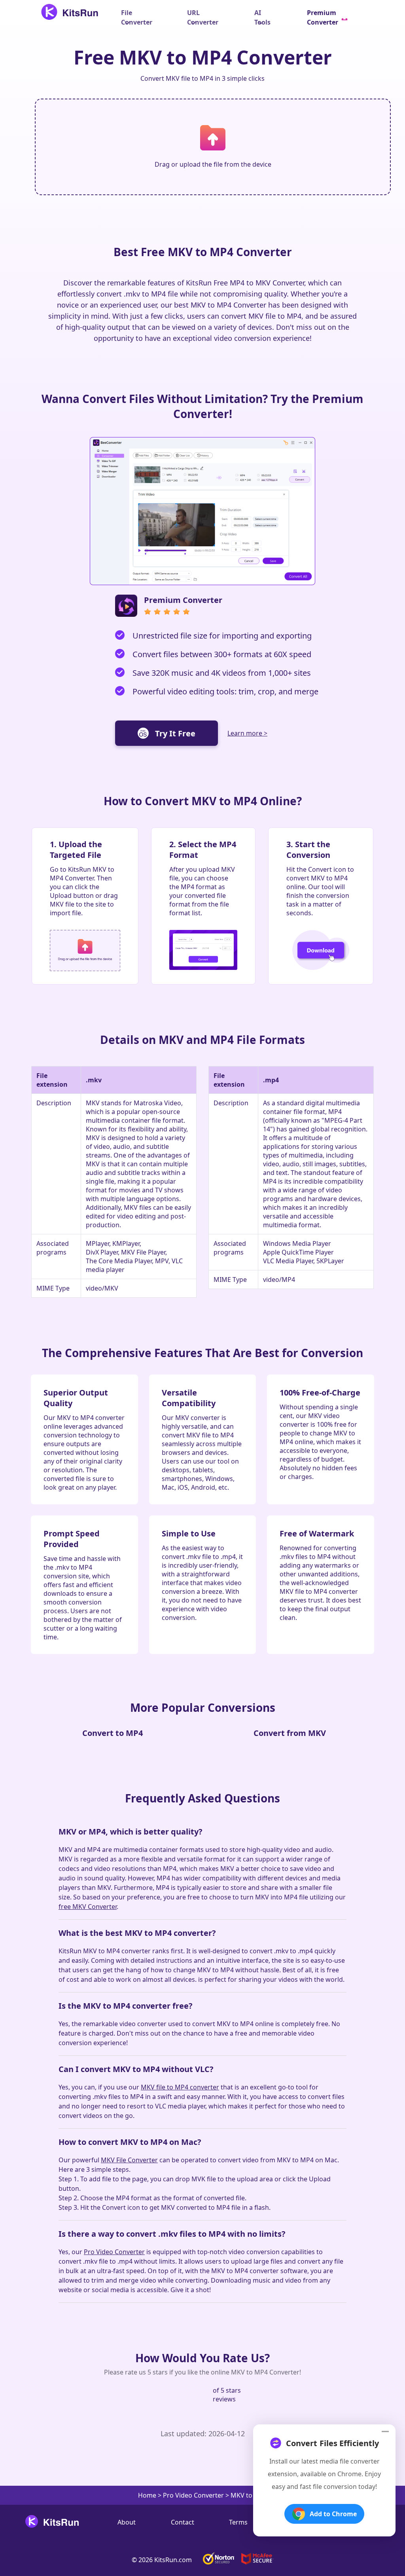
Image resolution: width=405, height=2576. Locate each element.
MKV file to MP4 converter (180, 2087)
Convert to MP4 (113, 1733)
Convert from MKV (290, 1733)
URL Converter (203, 17)
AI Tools (262, 17)
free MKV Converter (88, 1907)
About (127, 2522)
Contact (183, 2522)
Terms (238, 2522)
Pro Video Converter (114, 2252)
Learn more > (247, 733)
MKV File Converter (129, 2160)
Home (147, 2495)
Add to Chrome (333, 2514)
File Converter (137, 17)
